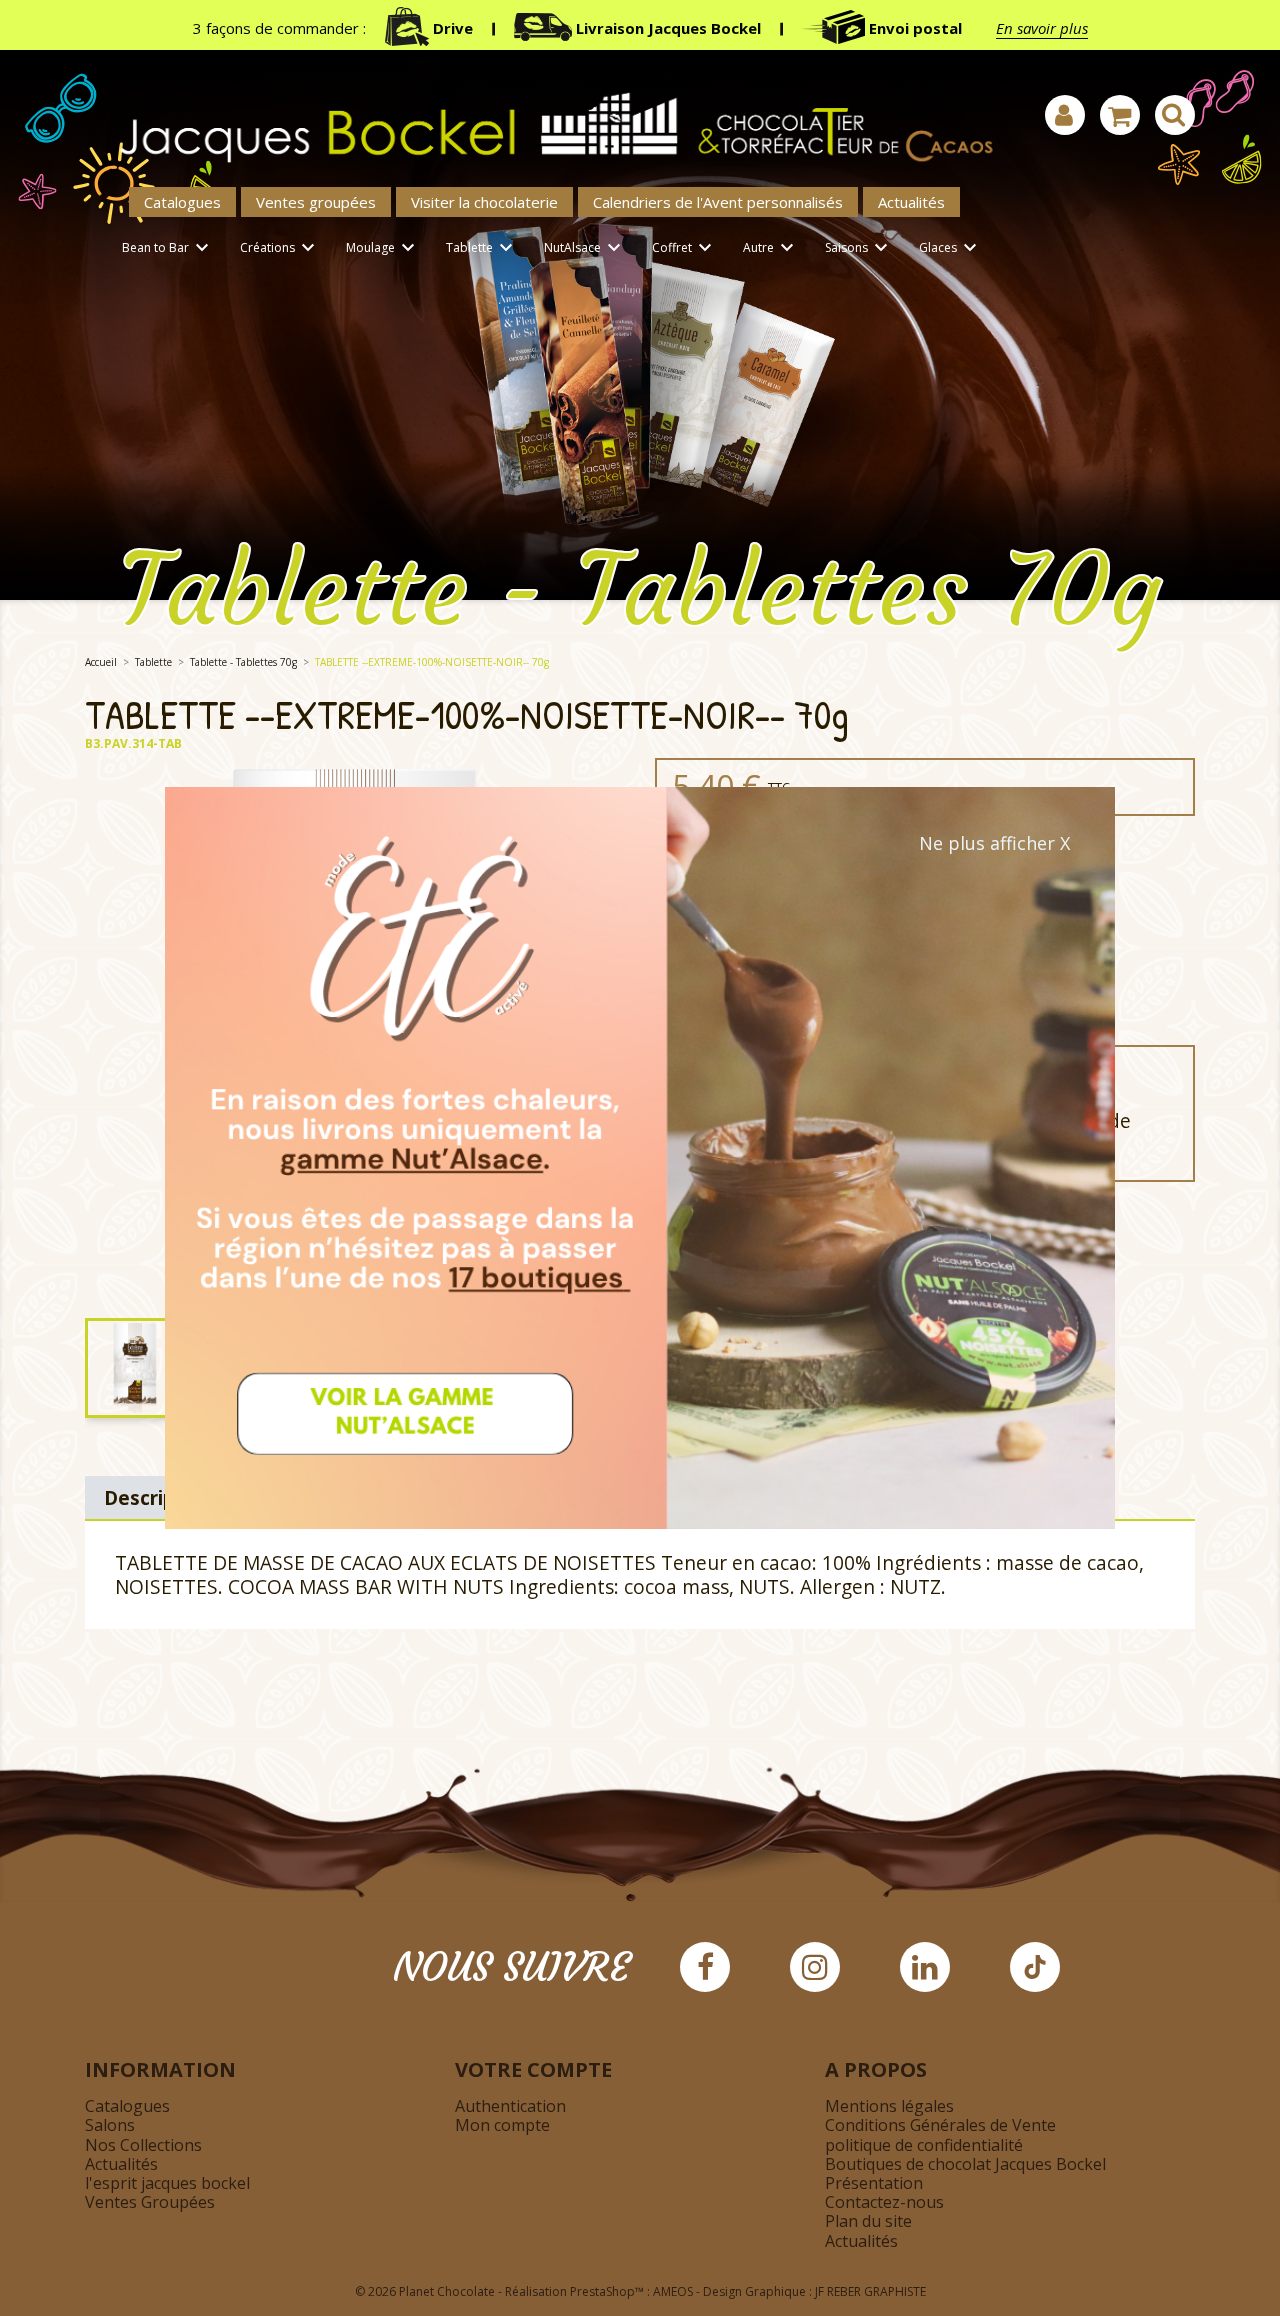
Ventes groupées (316, 202)
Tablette (482, 248)
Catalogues (182, 202)
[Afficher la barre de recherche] (1175, 115)
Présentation (874, 2183)
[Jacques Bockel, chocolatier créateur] (545, 116)
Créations (280, 248)
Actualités (911, 202)
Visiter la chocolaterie (484, 202)
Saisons (859, 248)
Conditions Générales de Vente (940, 2125)
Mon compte (502, 2125)
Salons (110, 2125)
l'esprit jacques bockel (167, 2183)
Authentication (510, 2106)
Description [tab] (158, 1497)
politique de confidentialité (924, 2145)
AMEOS (673, 2291)
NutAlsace (585, 248)
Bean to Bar (168, 248)
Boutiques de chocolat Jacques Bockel (965, 2164)
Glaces (950, 248)
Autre (771, 248)
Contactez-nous (884, 2202)
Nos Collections (143, 2145)
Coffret (684, 248)
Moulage (383, 248)
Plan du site (868, 2221)
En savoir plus (1042, 28)
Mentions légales (889, 2106)
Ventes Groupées (150, 2202)
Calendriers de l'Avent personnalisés (718, 202)
